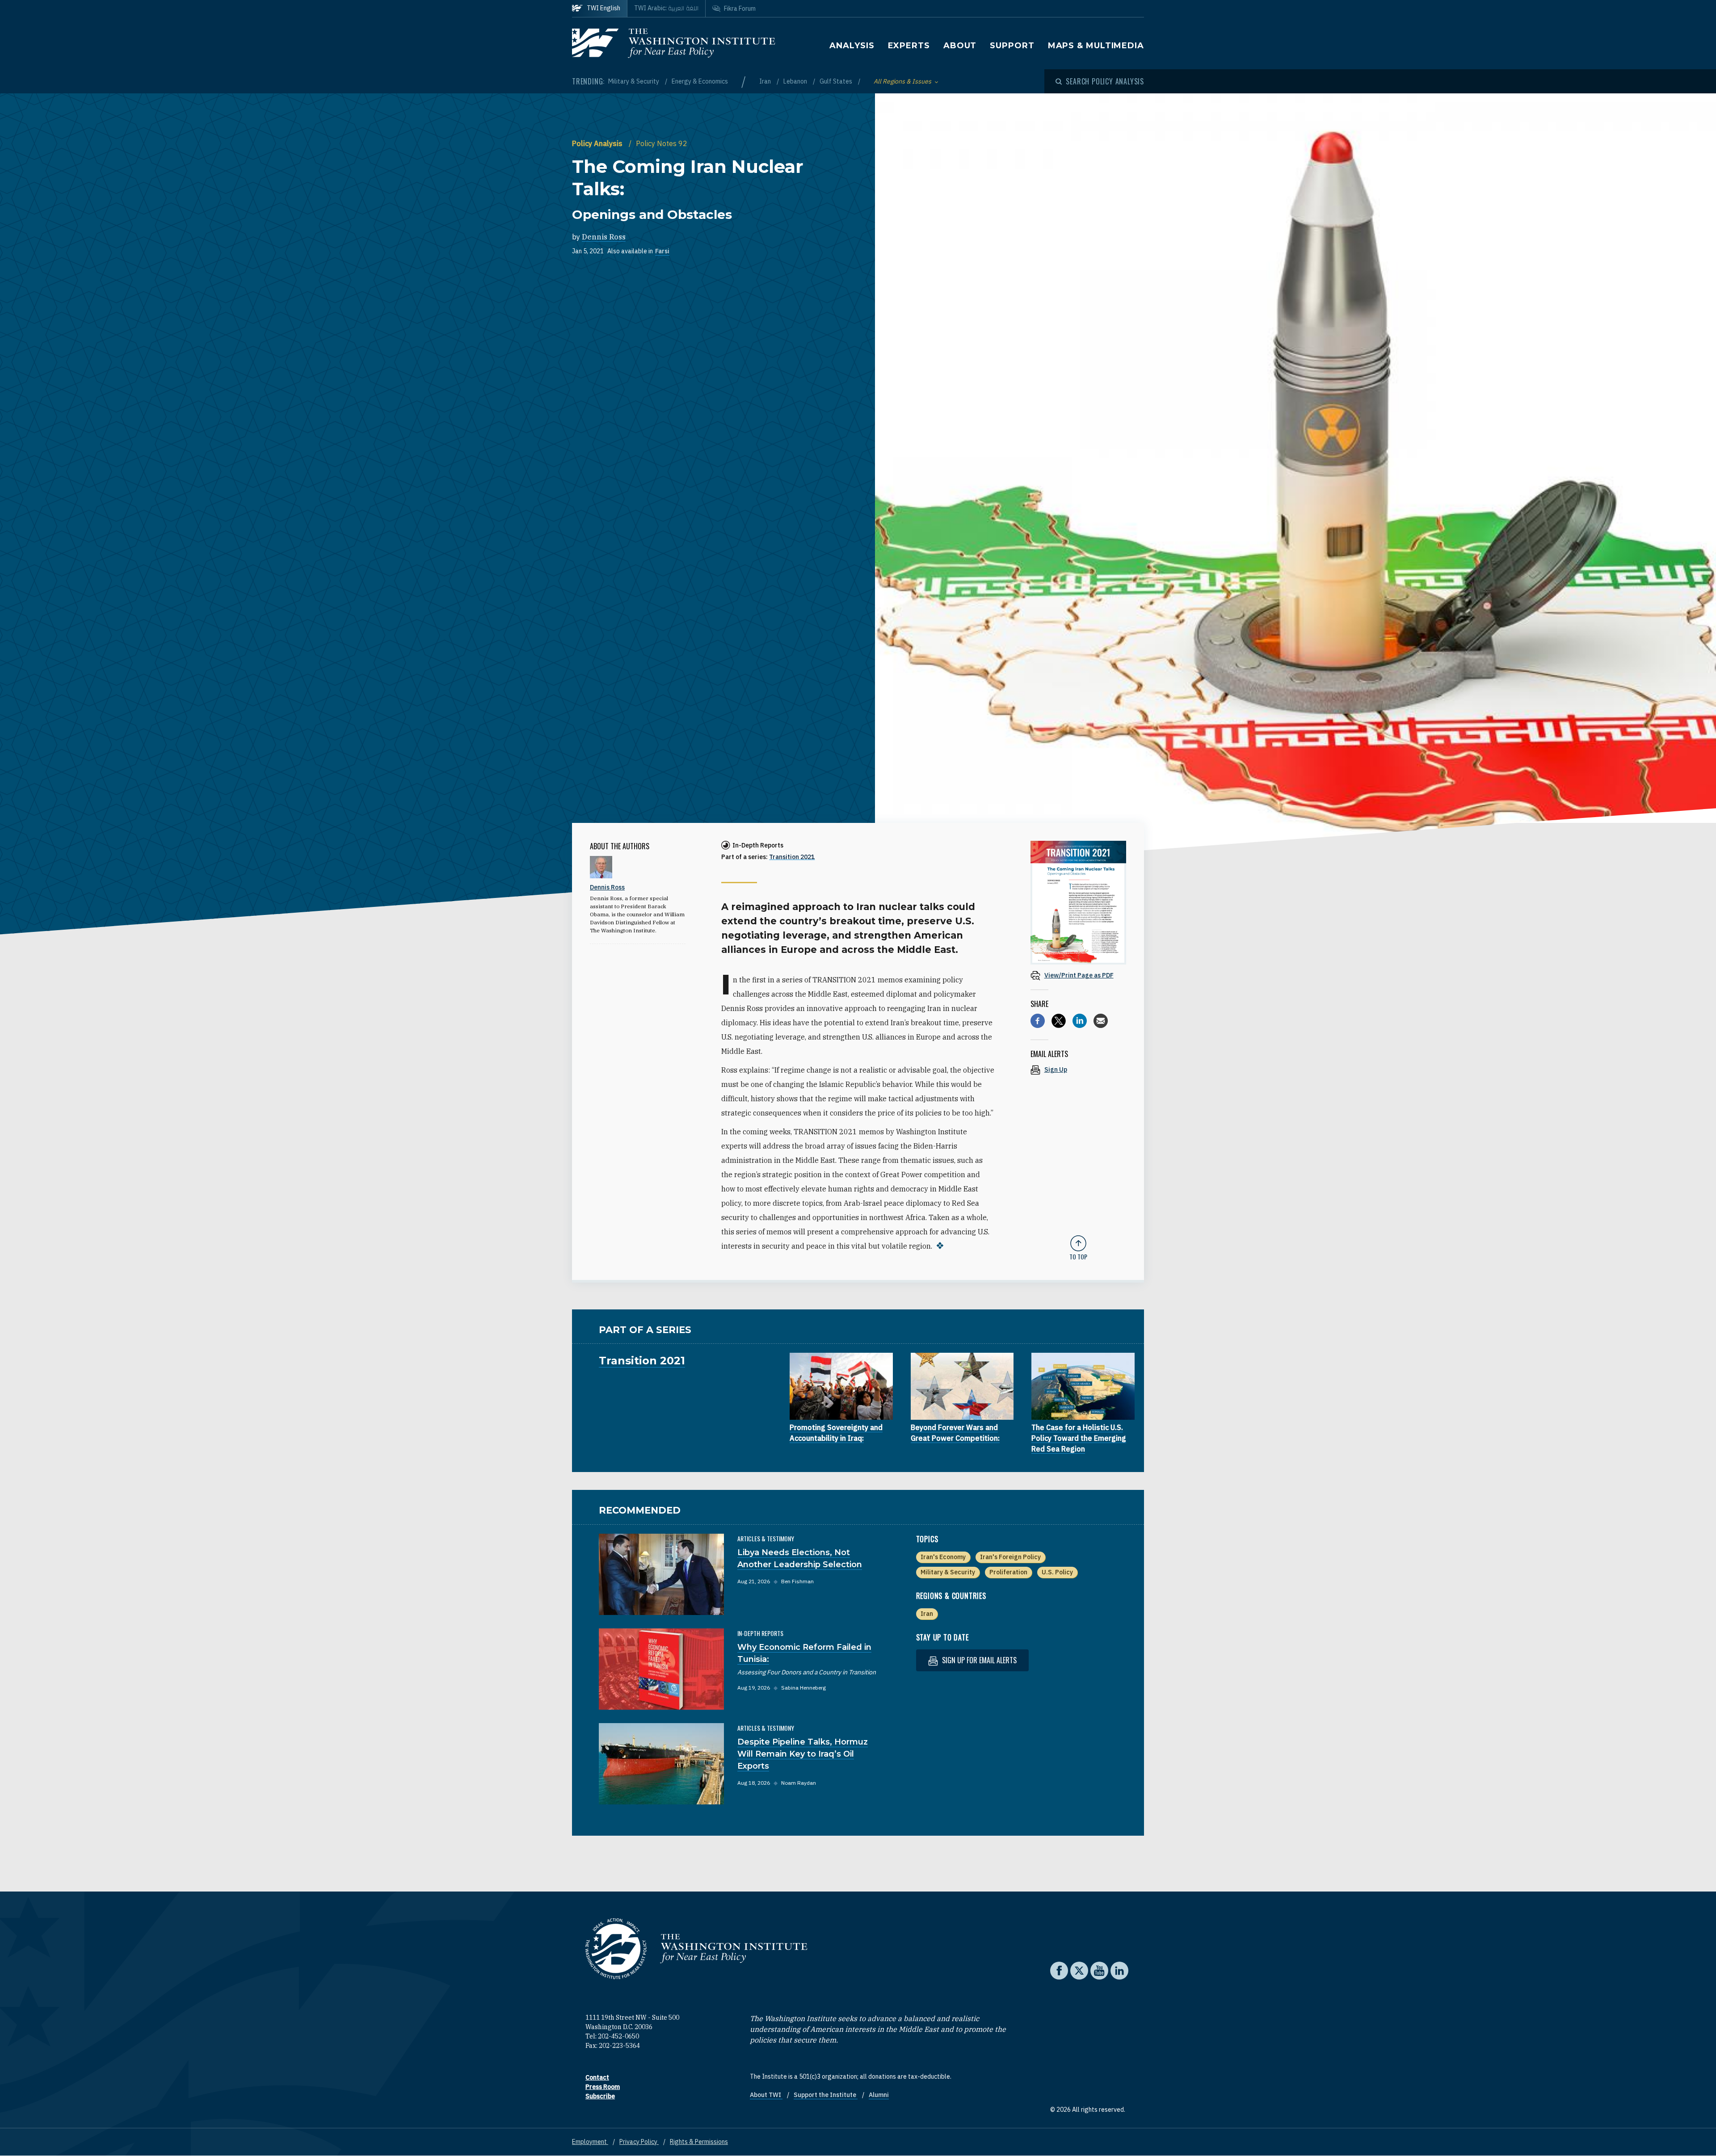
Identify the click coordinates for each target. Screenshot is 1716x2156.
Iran (766, 81)
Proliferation (1008, 1572)
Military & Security (634, 81)
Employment (590, 2142)
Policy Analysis (598, 143)
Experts (909, 46)
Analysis (852, 46)
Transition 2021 (792, 857)
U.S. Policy (1057, 1572)
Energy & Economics (700, 81)
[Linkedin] (1080, 1021)
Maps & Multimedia (1096, 46)
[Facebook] (1038, 1021)
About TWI (766, 2095)
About (960, 46)
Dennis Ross (604, 237)
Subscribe (600, 2096)
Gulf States (837, 81)
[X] (1059, 1021)
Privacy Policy (639, 2142)
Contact (597, 2077)
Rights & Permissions (699, 2142)
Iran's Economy (943, 1557)
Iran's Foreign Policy (1010, 1557)
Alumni (879, 2095)
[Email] (1101, 1021)
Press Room (603, 2087)
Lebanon (796, 81)
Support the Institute (826, 2095)
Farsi (662, 251)
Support (1012, 46)
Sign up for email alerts (978, 1660)
